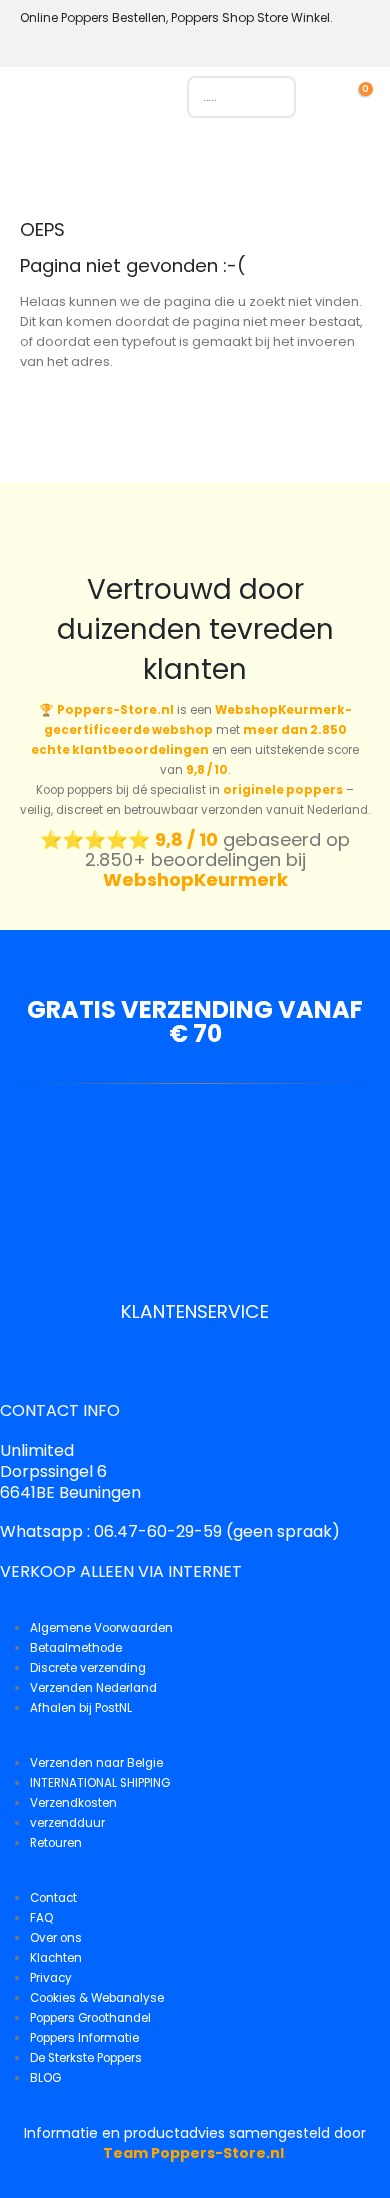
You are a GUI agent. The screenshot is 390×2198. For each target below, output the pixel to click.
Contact (53, 1898)
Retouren (56, 1843)
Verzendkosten (73, 1803)
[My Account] (332, 96)
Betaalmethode (76, 1648)
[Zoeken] (271, 97)
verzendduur (67, 1823)
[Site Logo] (108, 102)
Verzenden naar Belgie (96, 1763)
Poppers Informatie (84, 2038)
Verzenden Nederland (93, 1688)
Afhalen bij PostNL (81, 1708)
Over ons (56, 1938)
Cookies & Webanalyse (97, 1998)
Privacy (51, 1978)
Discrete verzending (88, 1668)
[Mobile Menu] (34, 102)
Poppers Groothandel (90, 2018)
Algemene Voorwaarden (101, 1628)
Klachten (56, 1958)
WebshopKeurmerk (195, 879)
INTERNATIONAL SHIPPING (100, 1783)
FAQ (41, 1918)
